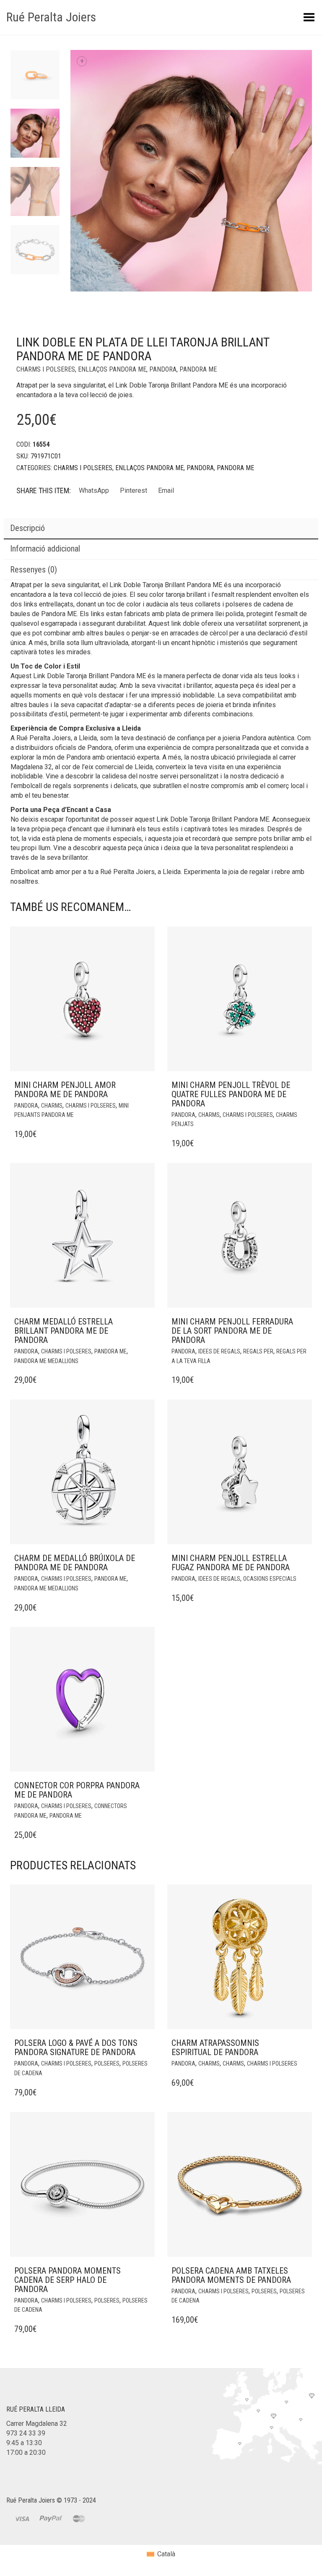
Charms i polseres (46, 369)
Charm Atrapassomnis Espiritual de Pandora (215, 2048)
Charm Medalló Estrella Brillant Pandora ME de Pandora (64, 1331)
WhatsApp (94, 490)
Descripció (27, 528)
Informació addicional (45, 549)
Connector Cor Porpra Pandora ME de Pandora (77, 1790)
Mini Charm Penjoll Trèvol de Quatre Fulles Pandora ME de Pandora (231, 1094)
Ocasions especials (270, 1579)
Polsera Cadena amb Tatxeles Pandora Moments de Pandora (231, 2275)
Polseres (107, 2063)
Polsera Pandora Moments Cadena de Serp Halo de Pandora (68, 2280)
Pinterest (134, 490)
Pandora (163, 369)
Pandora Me (198, 369)
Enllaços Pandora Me (112, 369)
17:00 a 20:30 (26, 2452)
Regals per (258, 1351)
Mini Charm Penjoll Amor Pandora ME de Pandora (65, 1090)
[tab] (161, 529)
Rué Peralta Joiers (51, 17)
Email (166, 490)
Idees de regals (219, 1351)
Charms (52, 1106)
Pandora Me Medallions (46, 1361)
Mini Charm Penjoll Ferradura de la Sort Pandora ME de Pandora (232, 1331)
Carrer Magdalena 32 (37, 2424)
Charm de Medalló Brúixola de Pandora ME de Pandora (75, 1563)
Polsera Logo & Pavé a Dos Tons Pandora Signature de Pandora (76, 2048)
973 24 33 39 (26, 2433)
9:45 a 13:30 (24, 2443)
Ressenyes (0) (34, 570)
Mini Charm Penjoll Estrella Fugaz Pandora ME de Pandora (231, 1563)
